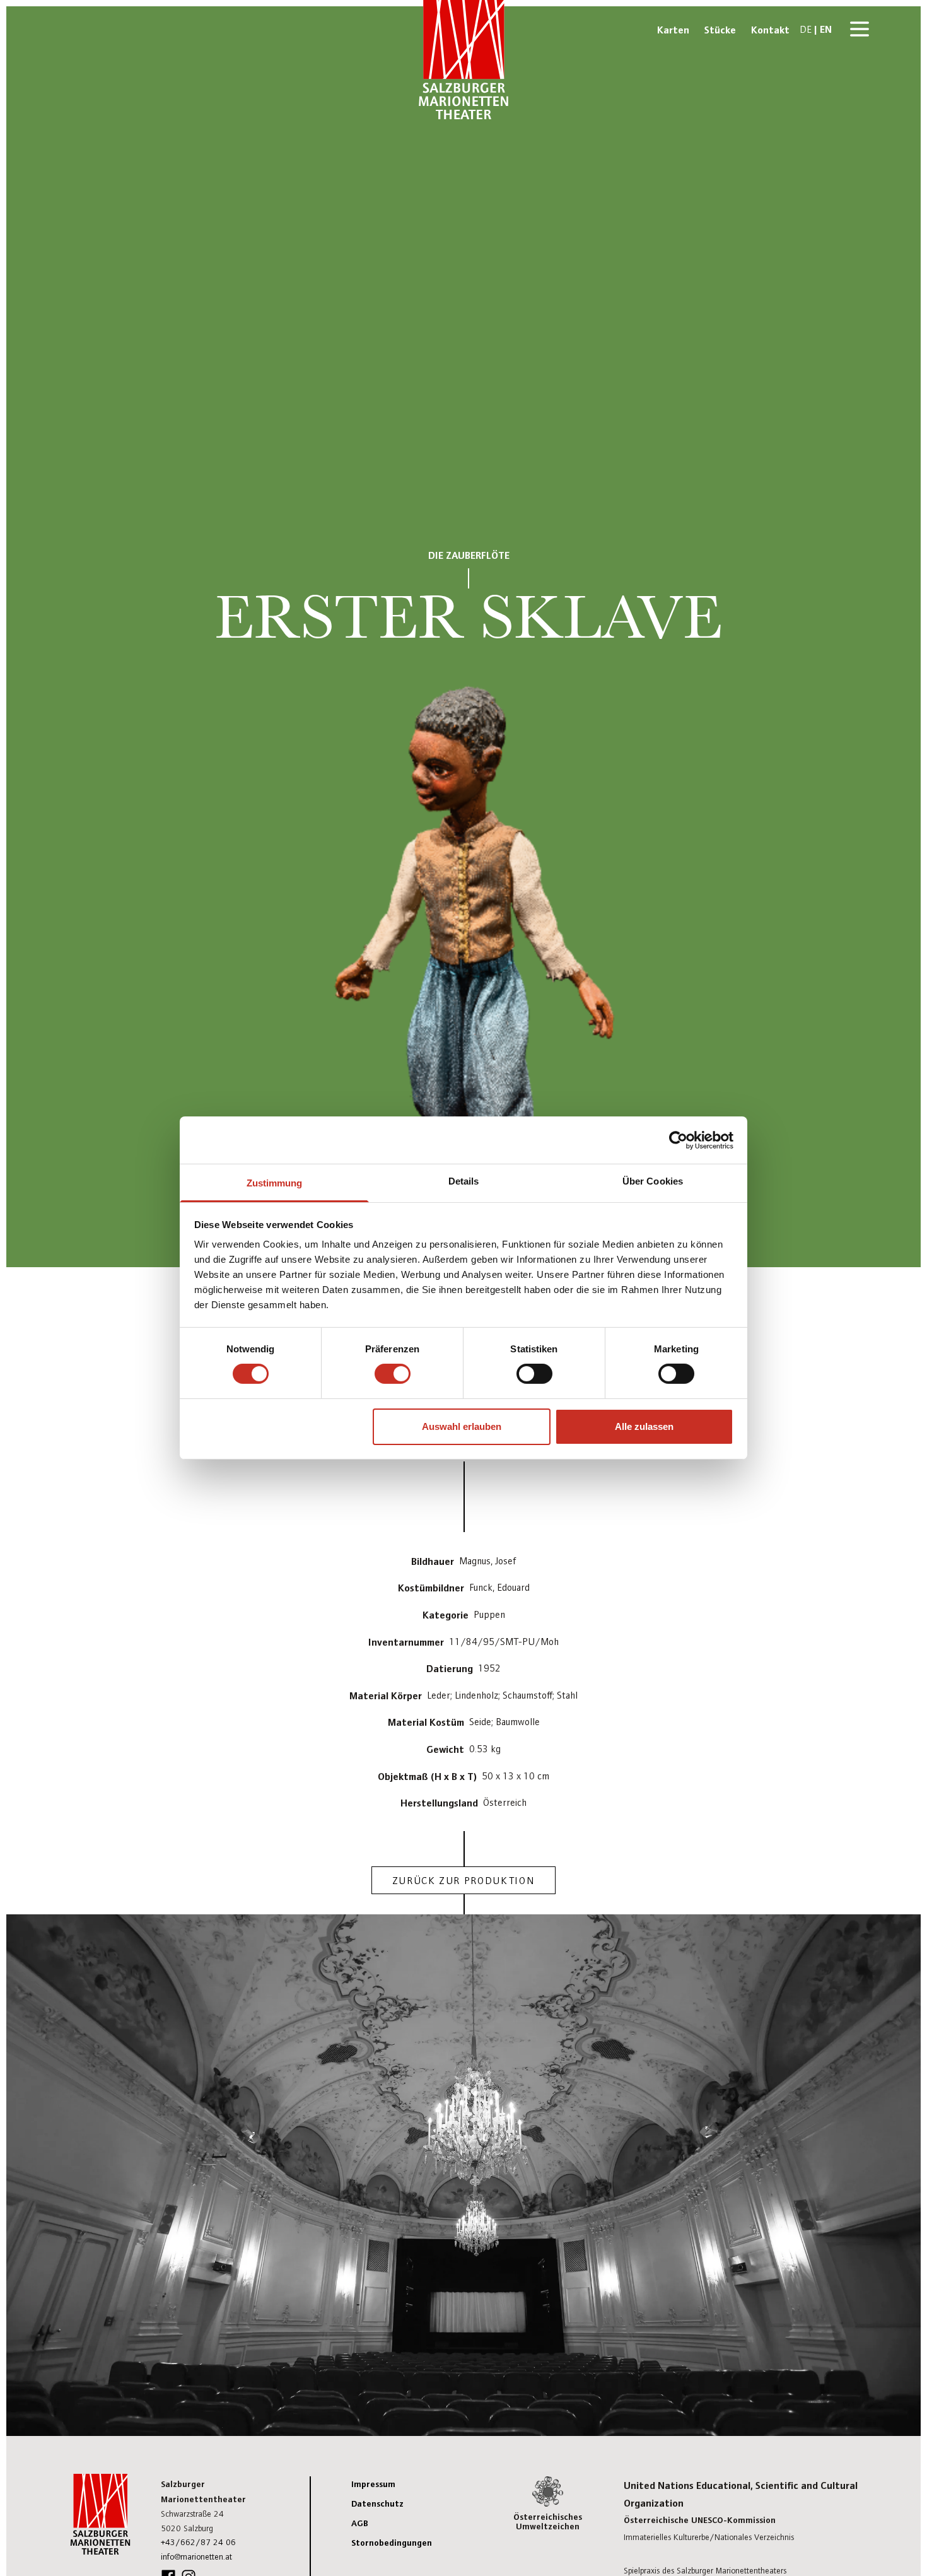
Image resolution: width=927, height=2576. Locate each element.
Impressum (373, 2483)
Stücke (720, 29)
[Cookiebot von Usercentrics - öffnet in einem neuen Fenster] (678, 1140)
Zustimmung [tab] (275, 1183)
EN (826, 28)
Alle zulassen (644, 1426)
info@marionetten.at (196, 2556)
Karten (673, 29)
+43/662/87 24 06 (198, 2542)
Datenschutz (377, 2503)
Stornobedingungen (392, 2542)
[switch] (393, 1374)
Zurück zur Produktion (464, 1880)
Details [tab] (464, 1181)
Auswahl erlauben (462, 1426)
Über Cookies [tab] (653, 1181)
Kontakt (770, 29)
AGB (360, 2522)
